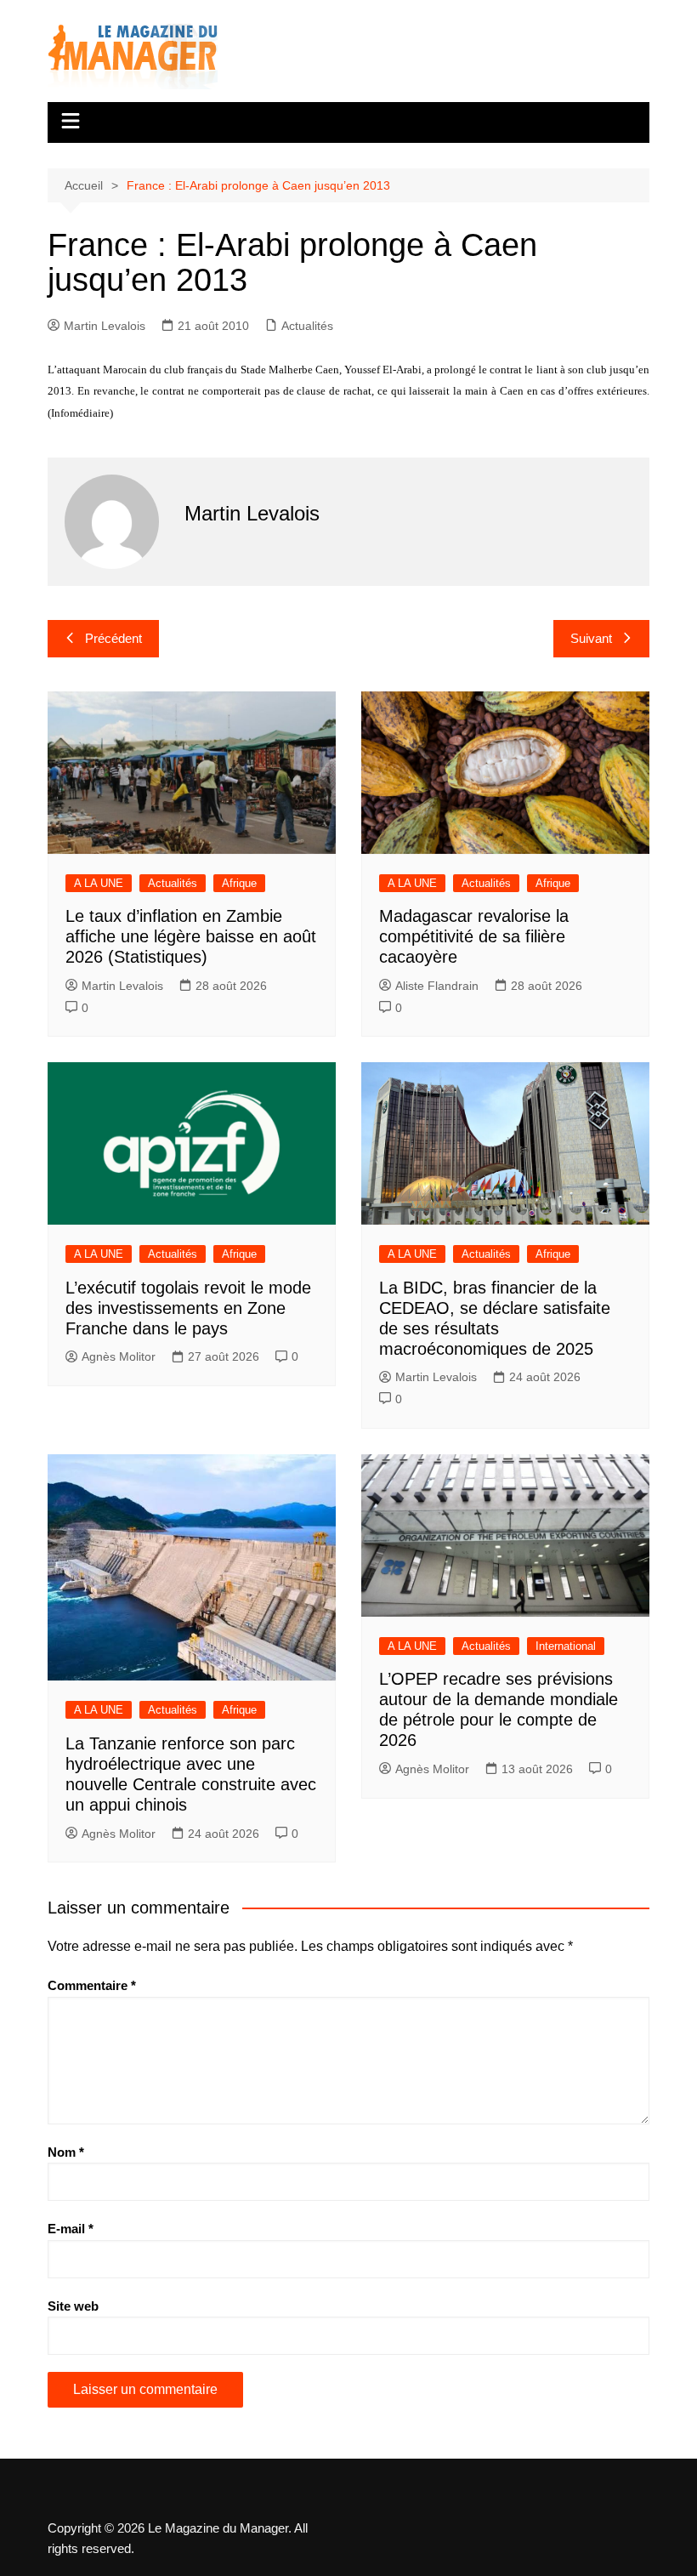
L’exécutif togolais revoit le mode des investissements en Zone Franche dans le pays (188, 1308)
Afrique (239, 883)
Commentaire (92, 1985)
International (566, 1646)
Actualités (307, 326)
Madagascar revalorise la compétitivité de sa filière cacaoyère (474, 936)
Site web (73, 2306)
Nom (66, 2152)
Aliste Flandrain (437, 986)
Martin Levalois (105, 326)
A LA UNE (99, 883)
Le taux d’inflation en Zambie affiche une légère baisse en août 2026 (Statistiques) (191, 936)
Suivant (591, 638)
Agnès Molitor (119, 1356)
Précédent (113, 638)
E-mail (71, 2229)
